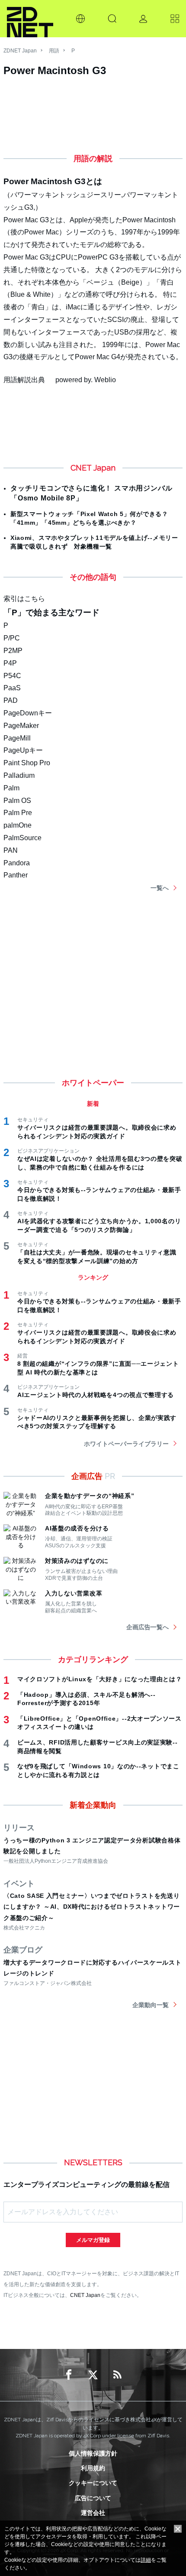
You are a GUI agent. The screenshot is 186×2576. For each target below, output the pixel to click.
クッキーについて (93, 2483)
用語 (54, 51)
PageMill (17, 738)
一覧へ (160, 888)
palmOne (18, 825)
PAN (11, 850)
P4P (10, 663)
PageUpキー (23, 750)
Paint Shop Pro (27, 763)
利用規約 (93, 2468)
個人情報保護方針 (93, 2453)
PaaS (12, 688)
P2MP (13, 651)
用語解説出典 (24, 380)
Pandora (17, 863)
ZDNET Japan (20, 51)
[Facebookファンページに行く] (69, 2375)
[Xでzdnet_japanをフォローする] (93, 2375)
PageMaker (21, 726)
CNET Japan (85, 2295)
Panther (16, 875)
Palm (11, 788)
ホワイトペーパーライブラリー (126, 1444)
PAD (11, 700)
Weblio (105, 380)
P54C (12, 676)
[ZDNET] (30, 19)
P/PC (12, 638)
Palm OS (17, 801)
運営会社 (93, 2513)
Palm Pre (18, 813)
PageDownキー (28, 713)
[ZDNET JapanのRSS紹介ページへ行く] (117, 2375)
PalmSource (22, 838)
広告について (93, 2498)
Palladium (19, 775)
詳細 (146, 2560)
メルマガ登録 (93, 2240)
